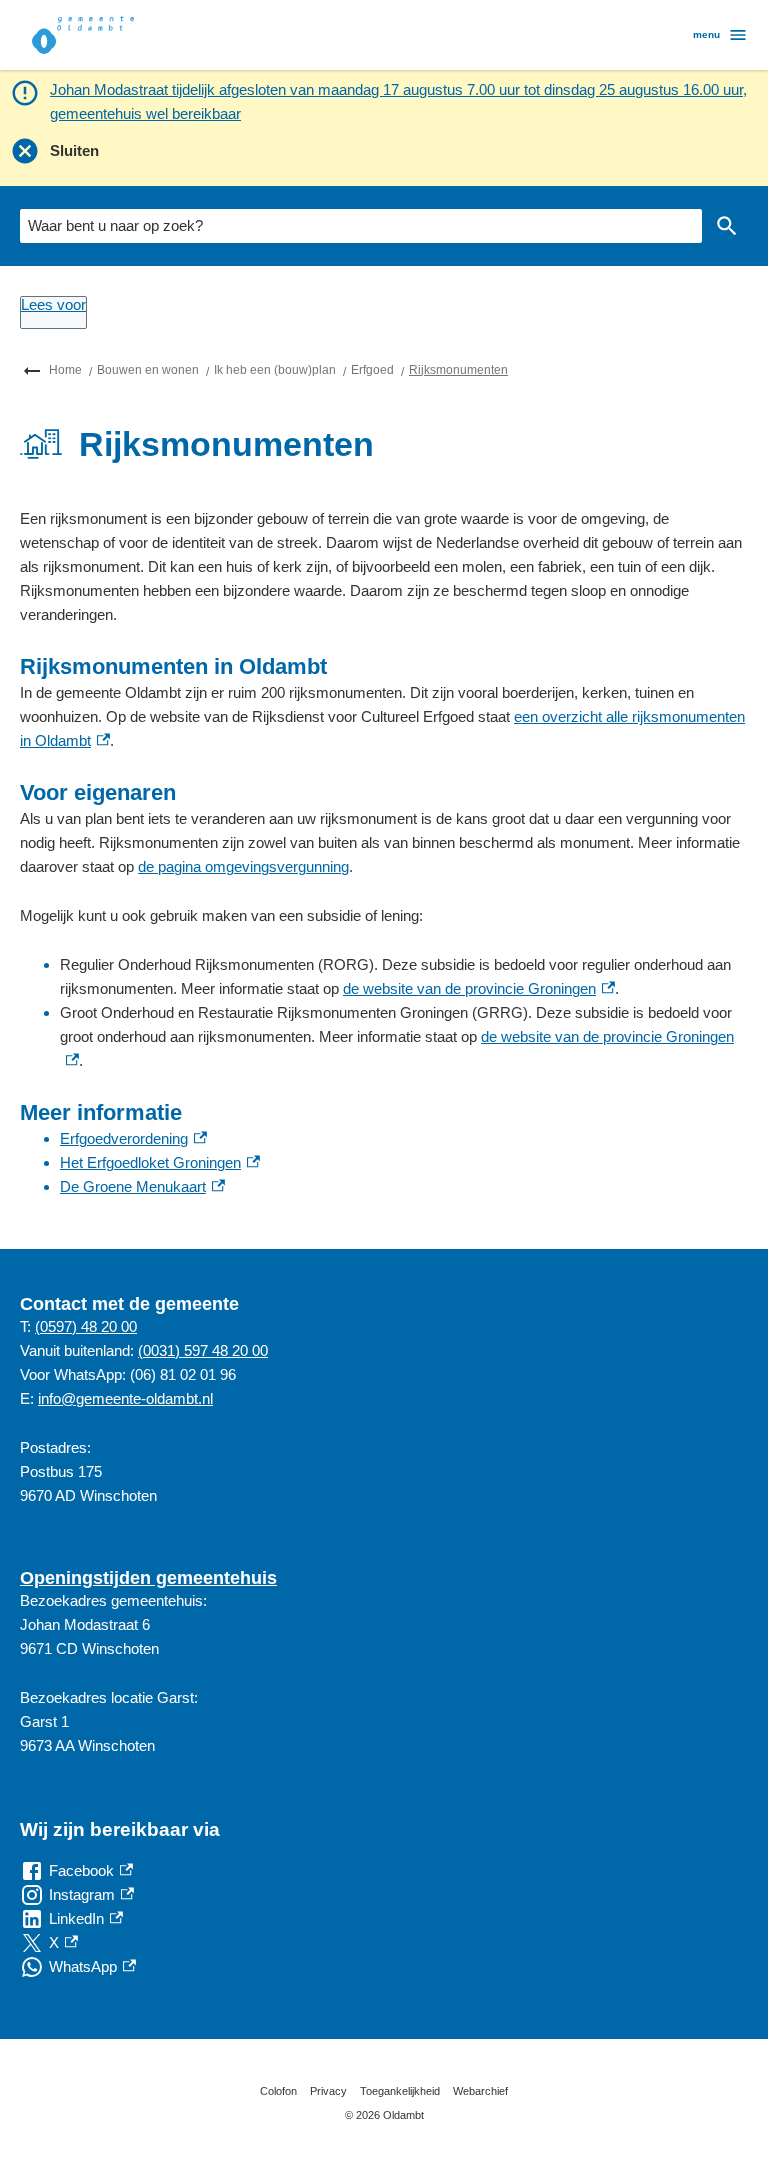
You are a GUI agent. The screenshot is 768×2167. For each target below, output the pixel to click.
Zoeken (727, 226)
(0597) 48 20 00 (86, 1326)
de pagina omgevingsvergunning (243, 866)
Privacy (328, 2091)
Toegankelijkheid (400, 2091)
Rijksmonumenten (458, 370)
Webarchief (480, 2091)
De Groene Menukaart (142, 1186)
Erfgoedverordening (133, 1138)
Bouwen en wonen (148, 370)
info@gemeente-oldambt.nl (125, 1398)
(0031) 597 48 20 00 (203, 1350)
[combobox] (361, 226)
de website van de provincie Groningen (479, 988)
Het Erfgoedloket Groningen (160, 1162)
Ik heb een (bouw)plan (275, 370)
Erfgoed (372, 370)
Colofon (278, 2091)
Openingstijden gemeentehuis (148, 1578)
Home (65, 370)
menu (706, 34)
